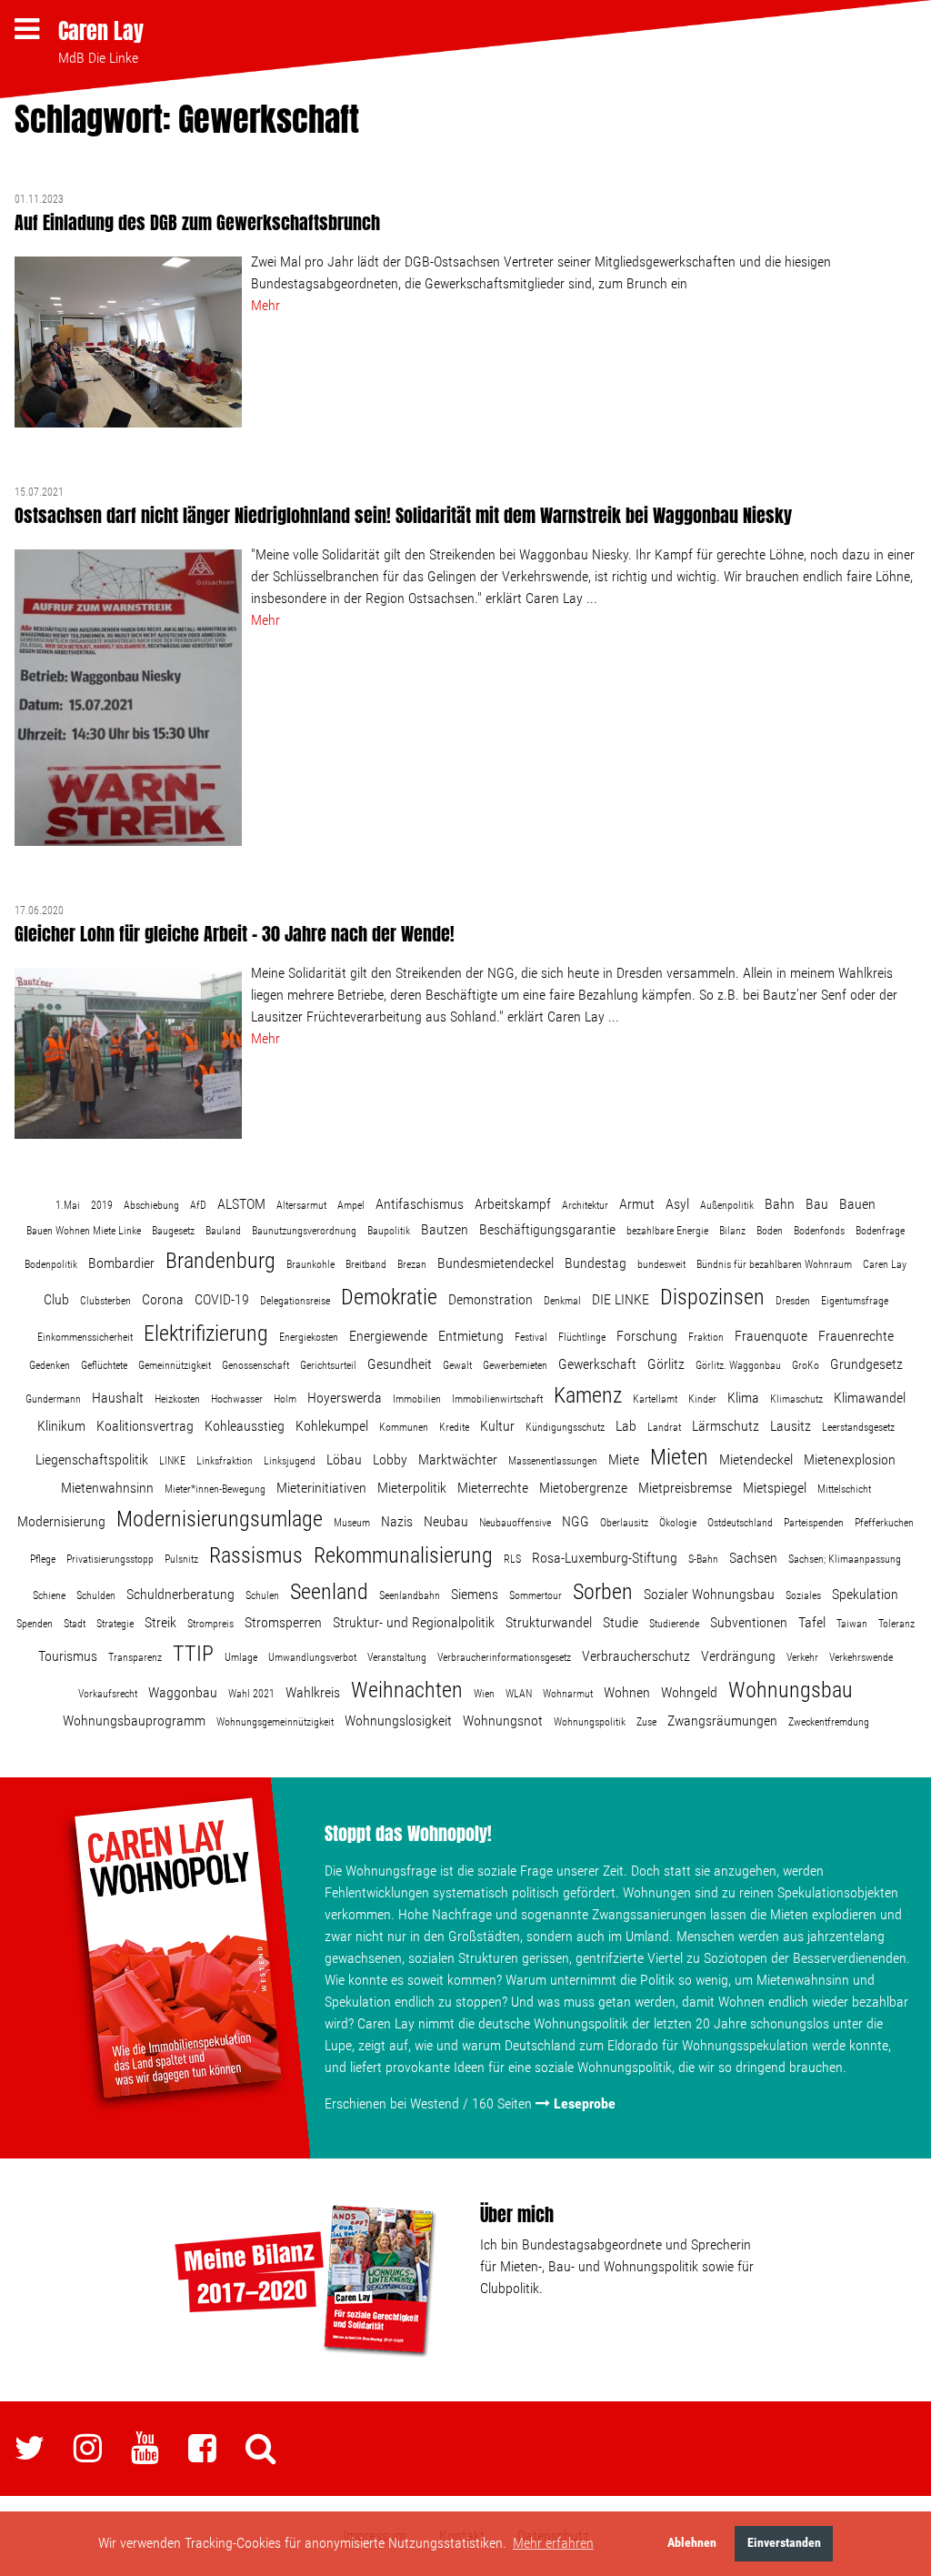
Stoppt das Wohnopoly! (408, 1833)
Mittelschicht (844, 1489)
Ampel (351, 1205)
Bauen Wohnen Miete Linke (84, 1231)
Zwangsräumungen (722, 1721)
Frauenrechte (856, 1336)
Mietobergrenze (583, 1488)
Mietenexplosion (850, 1459)
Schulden (96, 1595)
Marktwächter (458, 1459)
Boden (770, 1231)
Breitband (366, 1264)
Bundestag (596, 1263)
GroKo (806, 1365)
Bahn (780, 1204)
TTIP (193, 1654)
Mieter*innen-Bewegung (215, 1489)
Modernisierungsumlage (220, 1519)
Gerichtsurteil (328, 1365)
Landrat (664, 1427)
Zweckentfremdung (829, 1722)
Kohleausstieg (245, 1426)
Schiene (49, 1595)
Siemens (475, 1594)
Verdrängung (738, 1656)
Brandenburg (220, 1261)
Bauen (857, 1204)
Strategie (115, 1624)
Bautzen (445, 1229)
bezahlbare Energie (667, 1231)
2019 (102, 1205)
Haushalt (118, 1398)
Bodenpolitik (51, 1264)
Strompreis (210, 1624)
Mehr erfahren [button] (553, 2543)
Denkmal (562, 1301)
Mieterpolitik (412, 1488)
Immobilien (417, 1399)
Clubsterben (105, 1301)
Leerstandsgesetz (858, 1427)
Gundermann (53, 1399)
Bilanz (732, 1231)
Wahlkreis (313, 1692)
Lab (626, 1426)
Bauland (223, 1231)
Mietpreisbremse (685, 1488)
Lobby (390, 1459)
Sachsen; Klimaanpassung (845, 1559)
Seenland (329, 1592)
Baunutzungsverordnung (304, 1231)
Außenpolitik (727, 1205)
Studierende (674, 1624)
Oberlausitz (624, 1523)
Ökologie (678, 1523)
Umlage (241, 1657)
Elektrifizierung (206, 1333)
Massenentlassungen (553, 1461)
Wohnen (627, 1692)
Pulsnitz (181, 1559)
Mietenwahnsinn (107, 1488)
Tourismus (68, 1656)
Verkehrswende (861, 1657)
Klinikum (61, 1426)
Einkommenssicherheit (85, 1337)
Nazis (397, 1521)
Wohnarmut (568, 1694)
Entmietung (471, 1336)
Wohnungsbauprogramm (134, 1721)
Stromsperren (283, 1622)
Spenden (35, 1624)
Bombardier (121, 1263)
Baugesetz (173, 1231)
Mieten (679, 1457)
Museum (352, 1523)
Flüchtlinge (582, 1337)
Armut (637, 1204)
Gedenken (50, 1365)
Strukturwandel (549, 1622)
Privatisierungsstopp (110, 1559)
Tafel (812, 1622)
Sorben (603, 1592)
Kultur (497, 1426)
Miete (624, 1459)
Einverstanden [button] (784, 2543)
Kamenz (588, 1395)
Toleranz (896, 1624)
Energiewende (388, 1336)
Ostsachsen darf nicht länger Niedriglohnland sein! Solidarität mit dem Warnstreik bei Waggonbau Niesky (403, 515)
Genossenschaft (255, 1365)
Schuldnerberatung (180, 1594)
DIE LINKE (621, 1299)
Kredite (454, 1427)
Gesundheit (400, 1364)
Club (56, 1299)
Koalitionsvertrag (145, 1426)
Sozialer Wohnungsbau (709, 1594)
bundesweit (661, 1264)
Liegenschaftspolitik (92, 1459)
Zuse (646, 1722)
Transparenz (135, 1657)
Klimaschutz (796, 1399)
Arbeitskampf (513, 1204)
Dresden (793, 1301)
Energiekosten (309, 1337)
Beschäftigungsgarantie (547, 1229)
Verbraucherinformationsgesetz (504, 1657)
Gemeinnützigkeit (175, 1365)
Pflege (43, 1559)
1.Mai (68, 1205)
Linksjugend (290, 1461)
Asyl (677, 1204)
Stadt (75, 1624)
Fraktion (706, 1337)
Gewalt (457, 1365)
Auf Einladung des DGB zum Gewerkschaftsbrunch (197, 222)
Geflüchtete (104, 1365)
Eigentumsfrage (855, 1301)
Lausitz (791, 1426)
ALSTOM (241, 1204)
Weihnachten (407, 1690)
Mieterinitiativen (321, 1488)
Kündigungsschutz (565, 1427)
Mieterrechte (493, 1488)
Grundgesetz (866, 1364)
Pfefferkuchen (884, 1523)
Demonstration (491, 1299)
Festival (531, 1337)
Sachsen (753, 1558)
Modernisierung (61, 1521)
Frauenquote (771, 1336)
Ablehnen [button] (692, 2543)
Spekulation (865, 1594)
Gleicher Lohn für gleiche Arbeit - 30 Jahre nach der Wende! (235, 934)
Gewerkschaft (597, 1364)
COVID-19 (222, 1299)
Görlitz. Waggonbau (738, 1365)
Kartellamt (655, 1399)
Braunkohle (310, 1264)
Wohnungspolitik (590, 1722)
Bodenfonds (819, 1231)
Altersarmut (301, 1205)
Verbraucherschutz (636, 1656)
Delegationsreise (295, 1301)
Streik (160, 1622)
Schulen (262, 1595)
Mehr (265, 305)
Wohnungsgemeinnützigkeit (275, 1722)
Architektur (585, 1205)
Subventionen (749, 1622)
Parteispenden (814, 1523)
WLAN (519, 1694)
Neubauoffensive (515, 1523)
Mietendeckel (756, 1459)
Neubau (446, 1521)
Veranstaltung (397, 1657)
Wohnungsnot (503, 1721)
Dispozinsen (712, 1297)
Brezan (412, 1264)
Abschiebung (151, 1205)
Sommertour (536, 1595)
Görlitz (666, 1364)
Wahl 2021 (251, 1694)
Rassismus (256, 1555)
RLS (512, 1559)
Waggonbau (183, 1692)
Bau (817, 1204)
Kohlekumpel (332, 1426)
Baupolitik (389, 1231)
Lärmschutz (726, 1426)
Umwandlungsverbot (312, 1657)
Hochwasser (237, 1399)
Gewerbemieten (515, 1365)
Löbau (344, 1459)
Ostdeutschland (740, 1523)
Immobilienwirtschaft (497, 1399)
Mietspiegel (775, 1488)
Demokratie (389, 1297)
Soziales (803, 1595)
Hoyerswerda (345, 1398)
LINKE (172, 1461)
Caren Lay (101, 31)
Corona (163, 1299)
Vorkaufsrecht (108, 1694)
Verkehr (802, 1657)
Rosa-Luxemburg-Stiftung (605, 1558)
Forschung (647, 1336)
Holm (285, 1399)
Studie (621, 1622)
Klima (743, 1398)
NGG (576, 1521)
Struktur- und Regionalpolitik (414, 1622)
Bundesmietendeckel (496, 1263)
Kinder (702, 1399)
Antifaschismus (420, 1204)
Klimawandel (870, 1398)
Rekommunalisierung (403, 1555)
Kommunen (404, 1427)
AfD (198, 1205)
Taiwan (852, 1624)
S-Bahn (703, 1559)
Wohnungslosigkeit (398, 1721)
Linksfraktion (225, 1461)
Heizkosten (177, 1399)
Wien (484, 1694)
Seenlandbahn (410, 1595)
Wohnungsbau (791, 1690)
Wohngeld (689, 1692)
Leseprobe (585, 2103)
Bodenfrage (880, 1231)
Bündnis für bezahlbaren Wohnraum (774, 1264)
